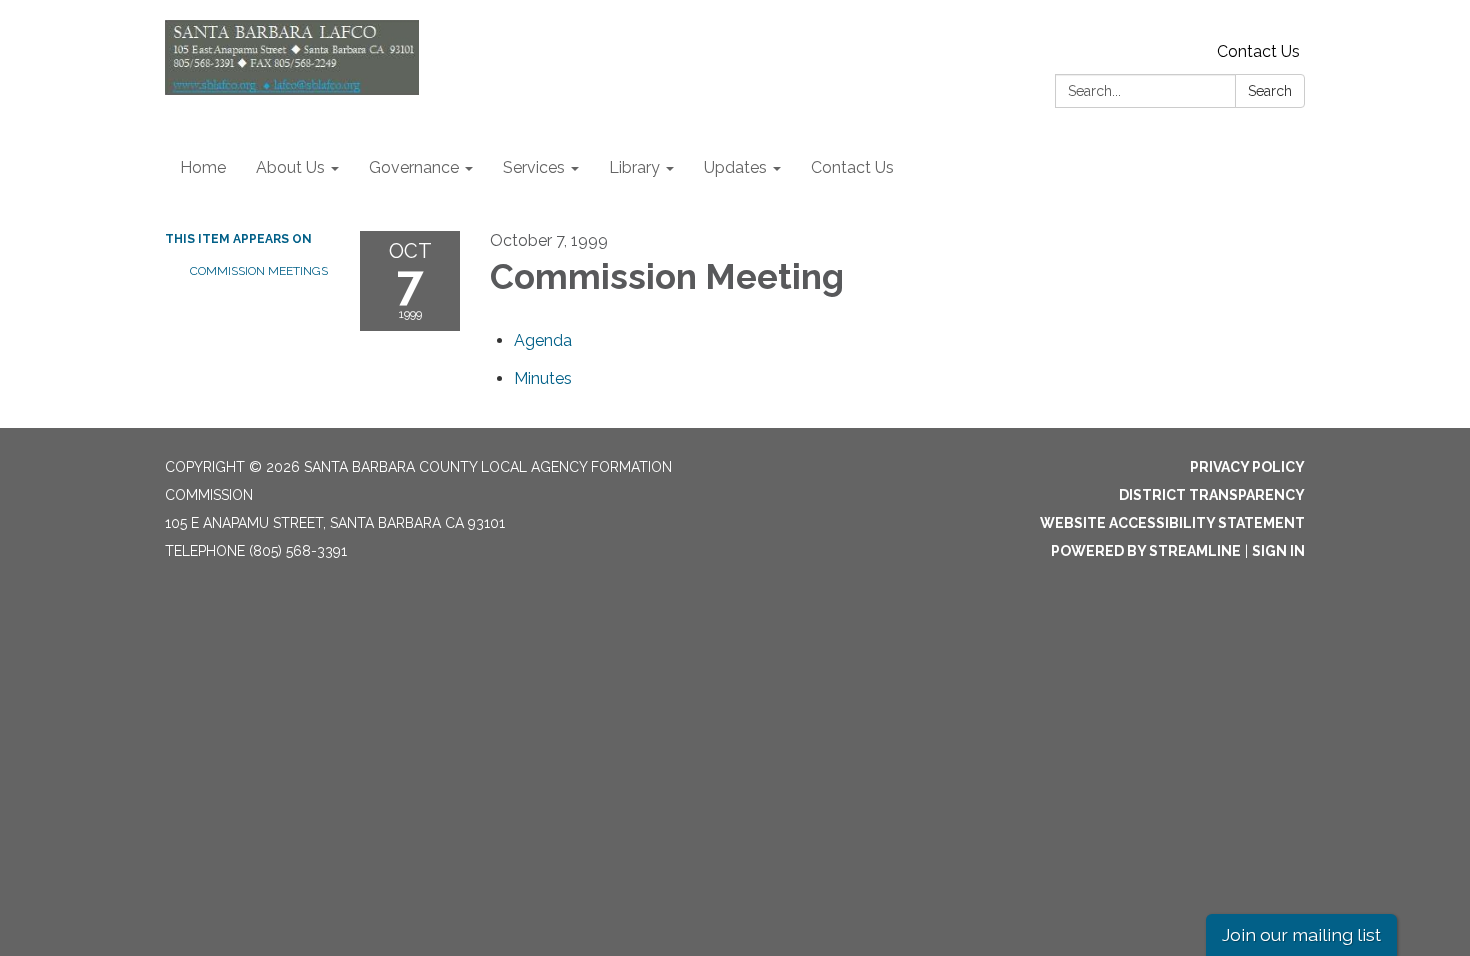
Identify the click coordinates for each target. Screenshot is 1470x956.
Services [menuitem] (534, 167)
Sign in (1278, 551)
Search (1270, 91)
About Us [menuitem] (290, 167)
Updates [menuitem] (735, 167)
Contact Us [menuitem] (852, 167)
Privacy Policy (1247, 467)
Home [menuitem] (203, 167)
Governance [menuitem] (414, 167)
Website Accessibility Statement (1172, 523)
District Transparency (1212, 495)
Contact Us (1258, 51)
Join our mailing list (1301, 934)
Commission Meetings (259, 271)
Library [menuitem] (634, 167)
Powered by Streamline (1146, 551)
